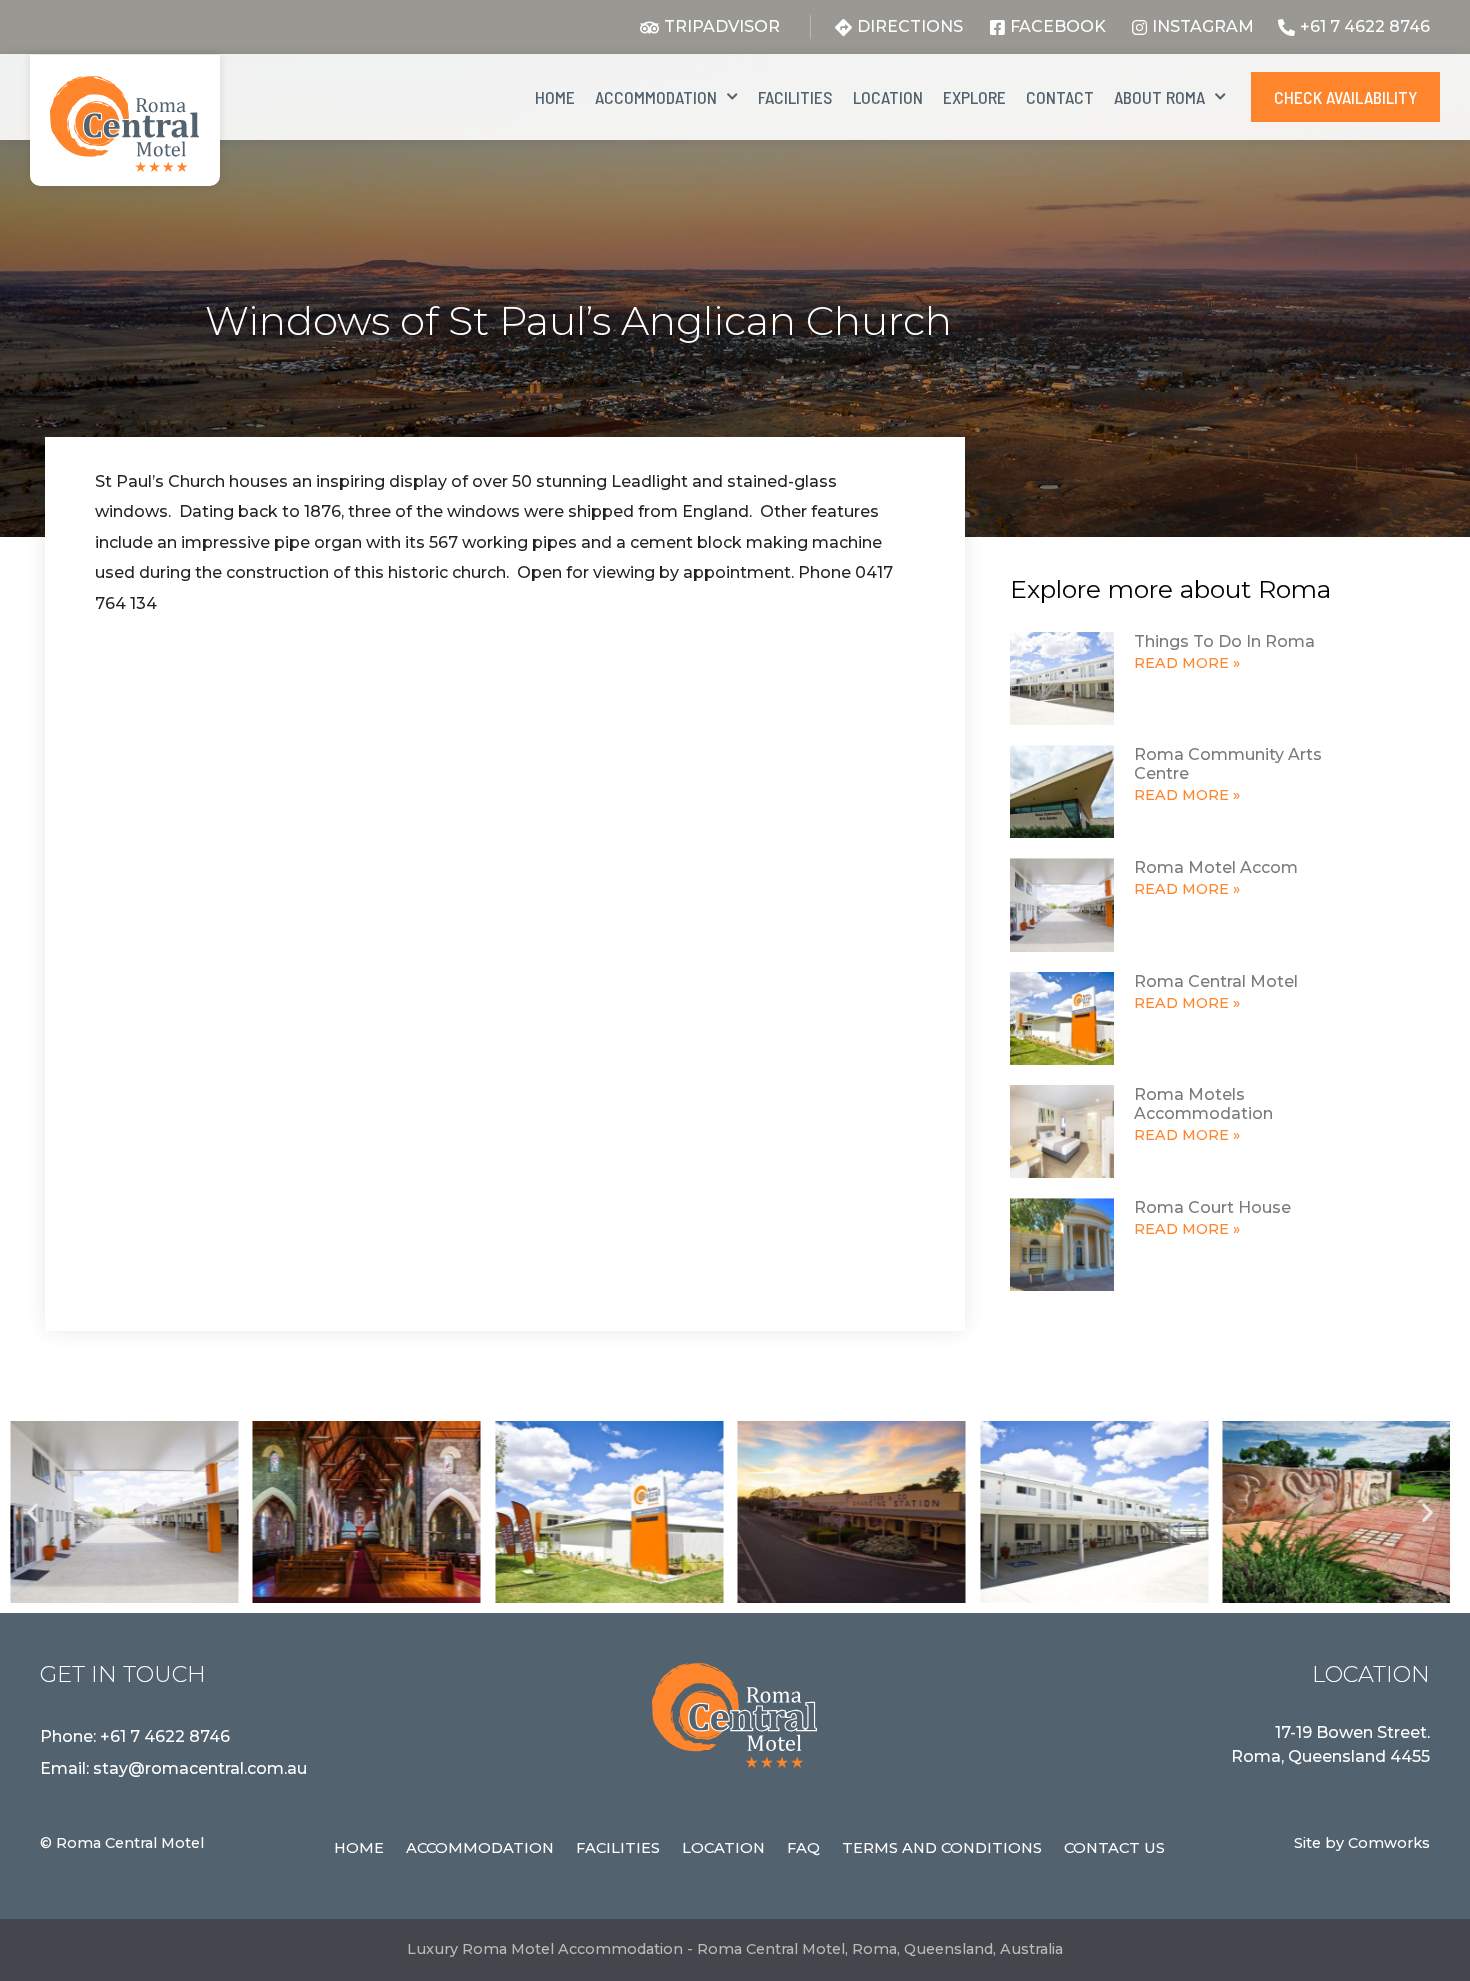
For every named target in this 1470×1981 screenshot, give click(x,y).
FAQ (803, 1848)
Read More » (1187, 663)
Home (555, 97)
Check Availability (1345, 97)
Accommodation (656, 97)
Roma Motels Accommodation (1203, 1104)
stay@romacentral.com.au (200, 1768)
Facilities (795, 97)
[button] (32, 1512)
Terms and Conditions (942, 1848)
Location (888, 97)
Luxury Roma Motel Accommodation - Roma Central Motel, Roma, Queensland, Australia (735, 1949)
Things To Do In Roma (1224, 641)
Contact (1060, 97)
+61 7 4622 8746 (165, 1736)
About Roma (1159, 97)
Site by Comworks (1362, 1843)
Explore (974, 97)
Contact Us (1114, 1848)
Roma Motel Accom (1216, 867)
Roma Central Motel (1216, 981)
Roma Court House (1212, 1207)
